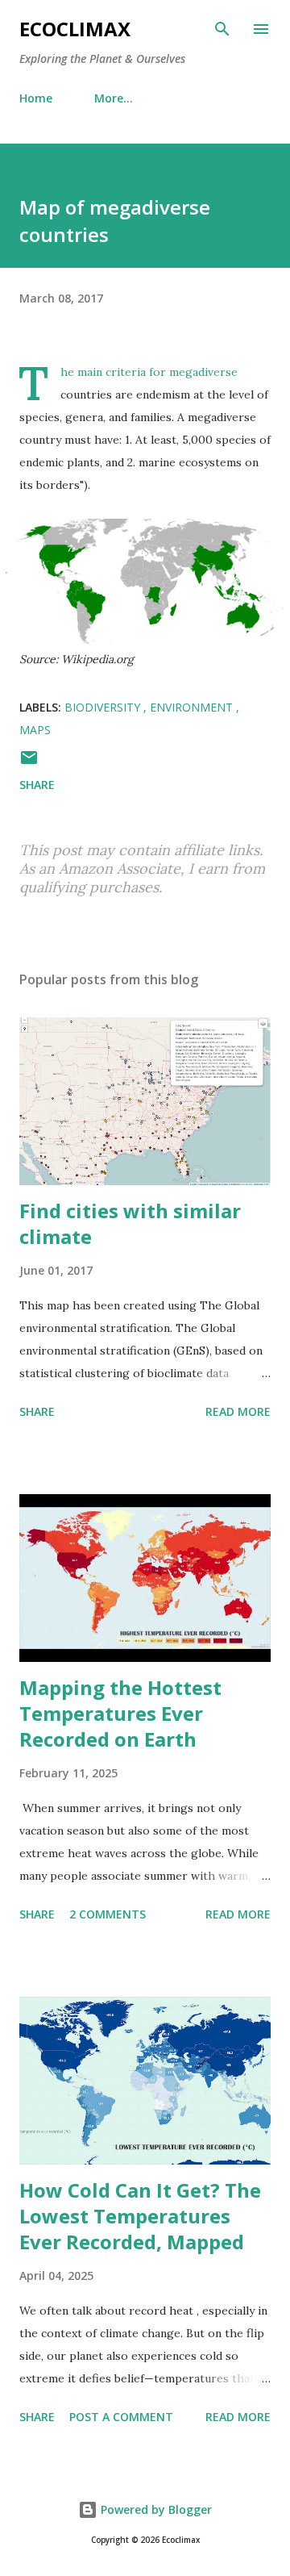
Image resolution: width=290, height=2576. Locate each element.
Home (36, 98)
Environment (193, 707)
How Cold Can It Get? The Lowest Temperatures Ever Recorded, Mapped (140, 2216)
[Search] (222, 29)
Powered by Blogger (155, 2509)
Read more (238, 1411)
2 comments (108, 1914)
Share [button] (37, 785)
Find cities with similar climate (130, 1223)
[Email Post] (29, 763)
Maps (35, 730)
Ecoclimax (75, 29)
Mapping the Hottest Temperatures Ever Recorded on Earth (120, 1713)
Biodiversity (104, 707)
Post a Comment (121, 2417)
